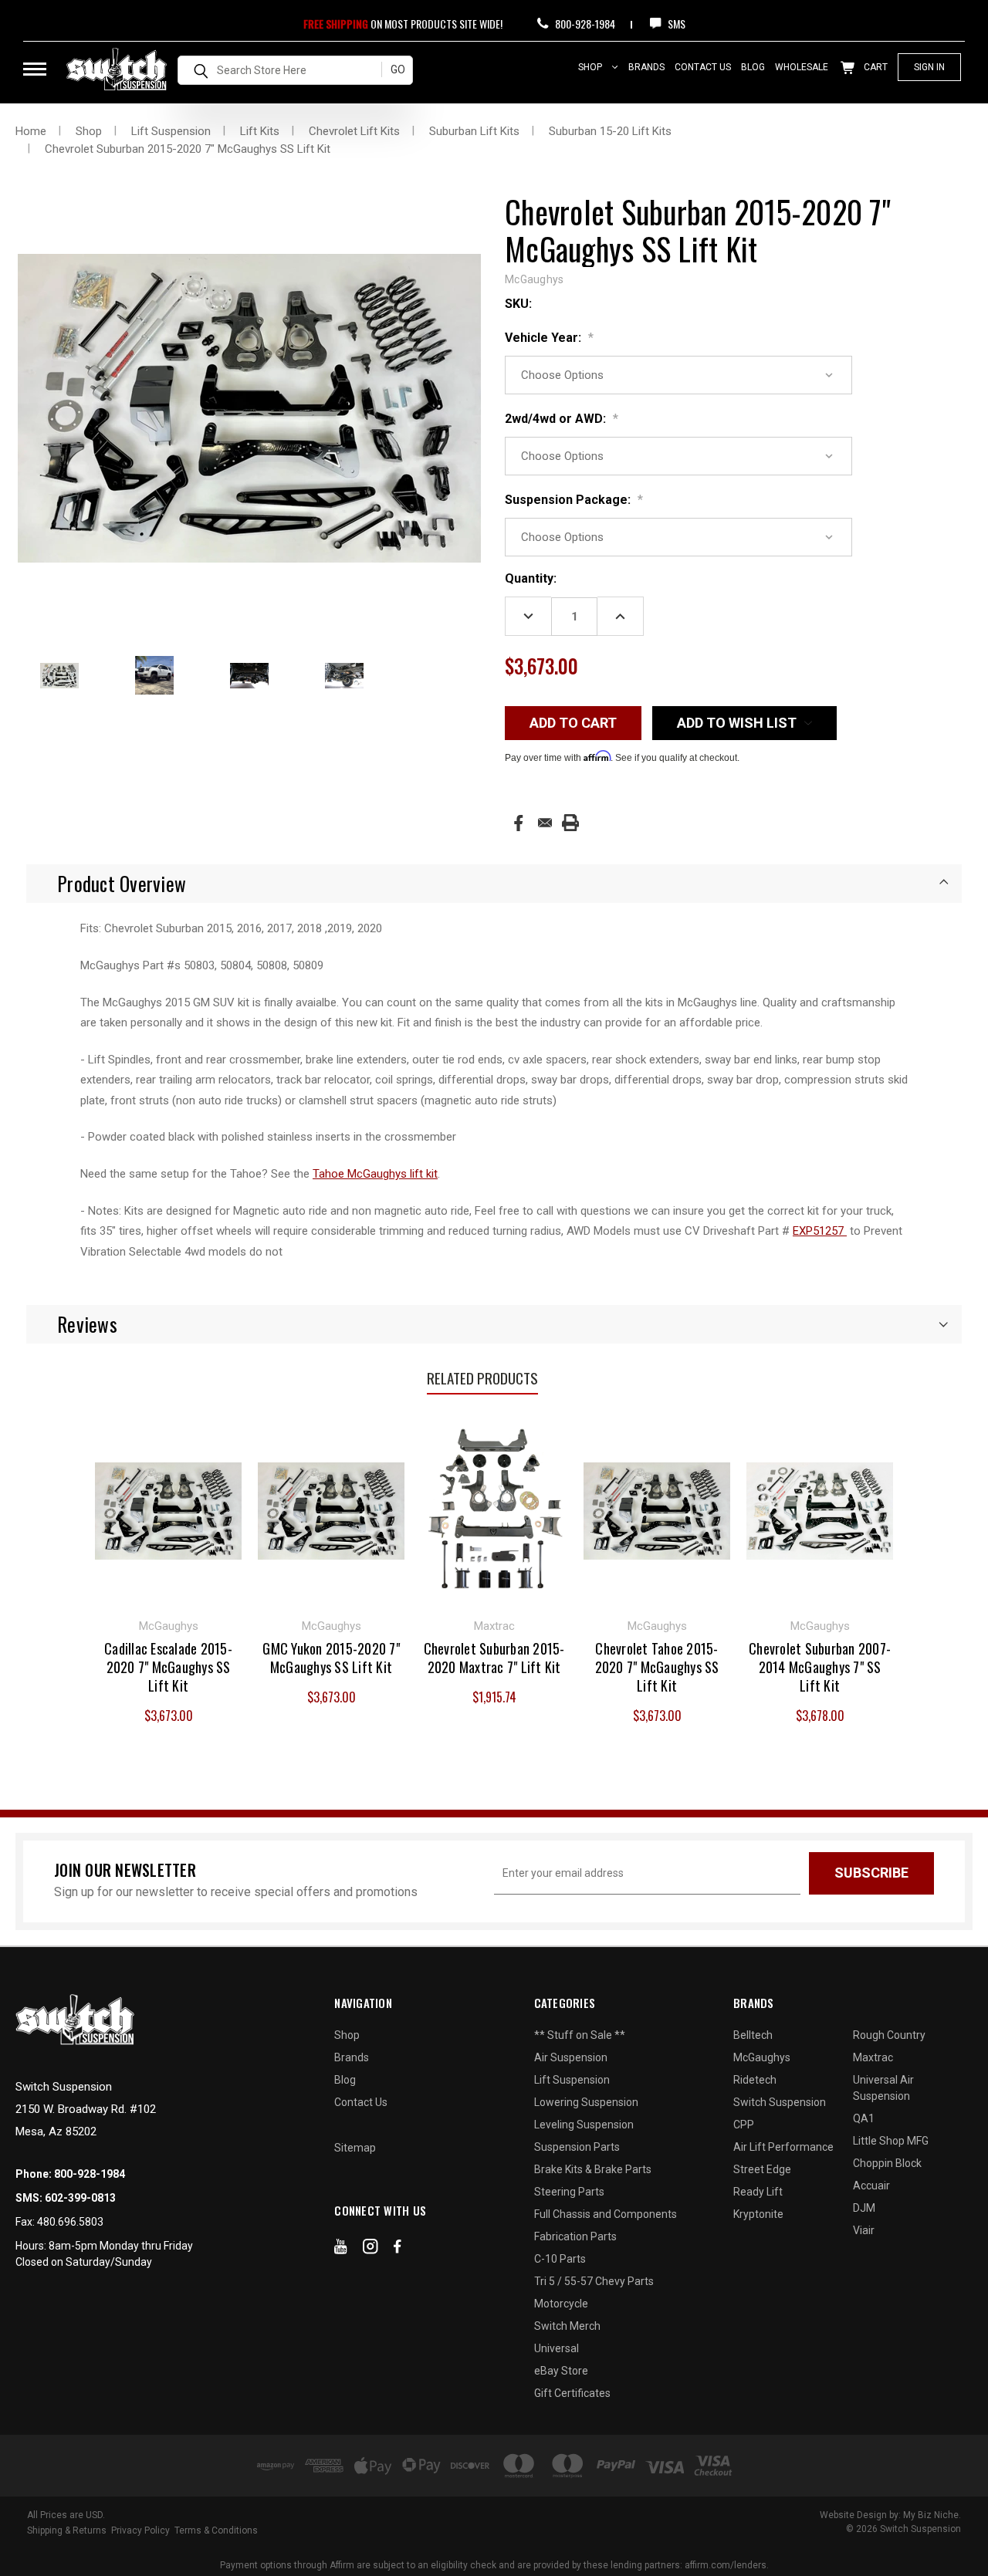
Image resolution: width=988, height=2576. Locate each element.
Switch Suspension (780, 2102)
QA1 (864, 2118)
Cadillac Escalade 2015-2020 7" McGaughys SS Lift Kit (168, 1667)
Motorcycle (561, 2304)
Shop (591, 67)
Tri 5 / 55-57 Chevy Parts (594, 2281)
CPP (744, 2125)
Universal (557, 2348)
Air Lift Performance (783, 2147)
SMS (675, 24)
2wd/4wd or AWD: (562, 419)
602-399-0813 (80, 2198)
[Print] (570, 823)
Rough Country (889, 2035)
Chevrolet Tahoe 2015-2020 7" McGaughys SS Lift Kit (657, 1667)
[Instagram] (370, 2250)
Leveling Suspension (584, 2125)
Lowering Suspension (586, 2102)
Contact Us (703, 67)
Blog (753, 67)
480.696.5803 (70, 2222)
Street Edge (762, 2169)
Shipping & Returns (67, 2530)
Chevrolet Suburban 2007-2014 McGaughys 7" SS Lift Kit (820, 1667)
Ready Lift (758, 2192)
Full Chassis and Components (606, 2214)
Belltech (753, 2035)
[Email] (545, 823)
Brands (646, 67)
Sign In (929, 67)
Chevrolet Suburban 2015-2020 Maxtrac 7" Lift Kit (494, 1658)
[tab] (494, 884)
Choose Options (168, 1509)
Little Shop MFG (891, 2141)
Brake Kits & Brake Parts (593, 2169)
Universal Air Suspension (883, 2088)
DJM (864, 2208)
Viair (864, 2230)
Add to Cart (494, 1509)
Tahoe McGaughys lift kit (375, 1174)
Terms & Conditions (216, 2530)
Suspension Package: (574, 500)
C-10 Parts (560, 2259)
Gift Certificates (572, 2393)
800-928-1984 (584, 24)
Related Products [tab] (482, 1378)
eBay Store (561, 2371)
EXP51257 (820, 1231)
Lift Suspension (572, 2080)
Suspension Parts (577, 2147)
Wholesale (802, 67)
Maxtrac (873, 2057)
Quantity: (531, 578)
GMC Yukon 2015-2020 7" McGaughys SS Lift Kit (331, 1658)
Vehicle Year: (549, 338)
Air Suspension (571, 2057)
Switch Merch (567, 2326)
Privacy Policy (140, 2530)
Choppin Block (887, 2163)
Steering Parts (569, 2192)
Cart (875, 67)
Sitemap (355, 2148)
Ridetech (755, 2080)
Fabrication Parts (575, 2236)
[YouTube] (341, 2250)
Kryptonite (758, 2214)
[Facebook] (518, 823)
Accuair (871, 2186)
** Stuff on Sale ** (580, 2035)
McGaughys (762, 2057)
